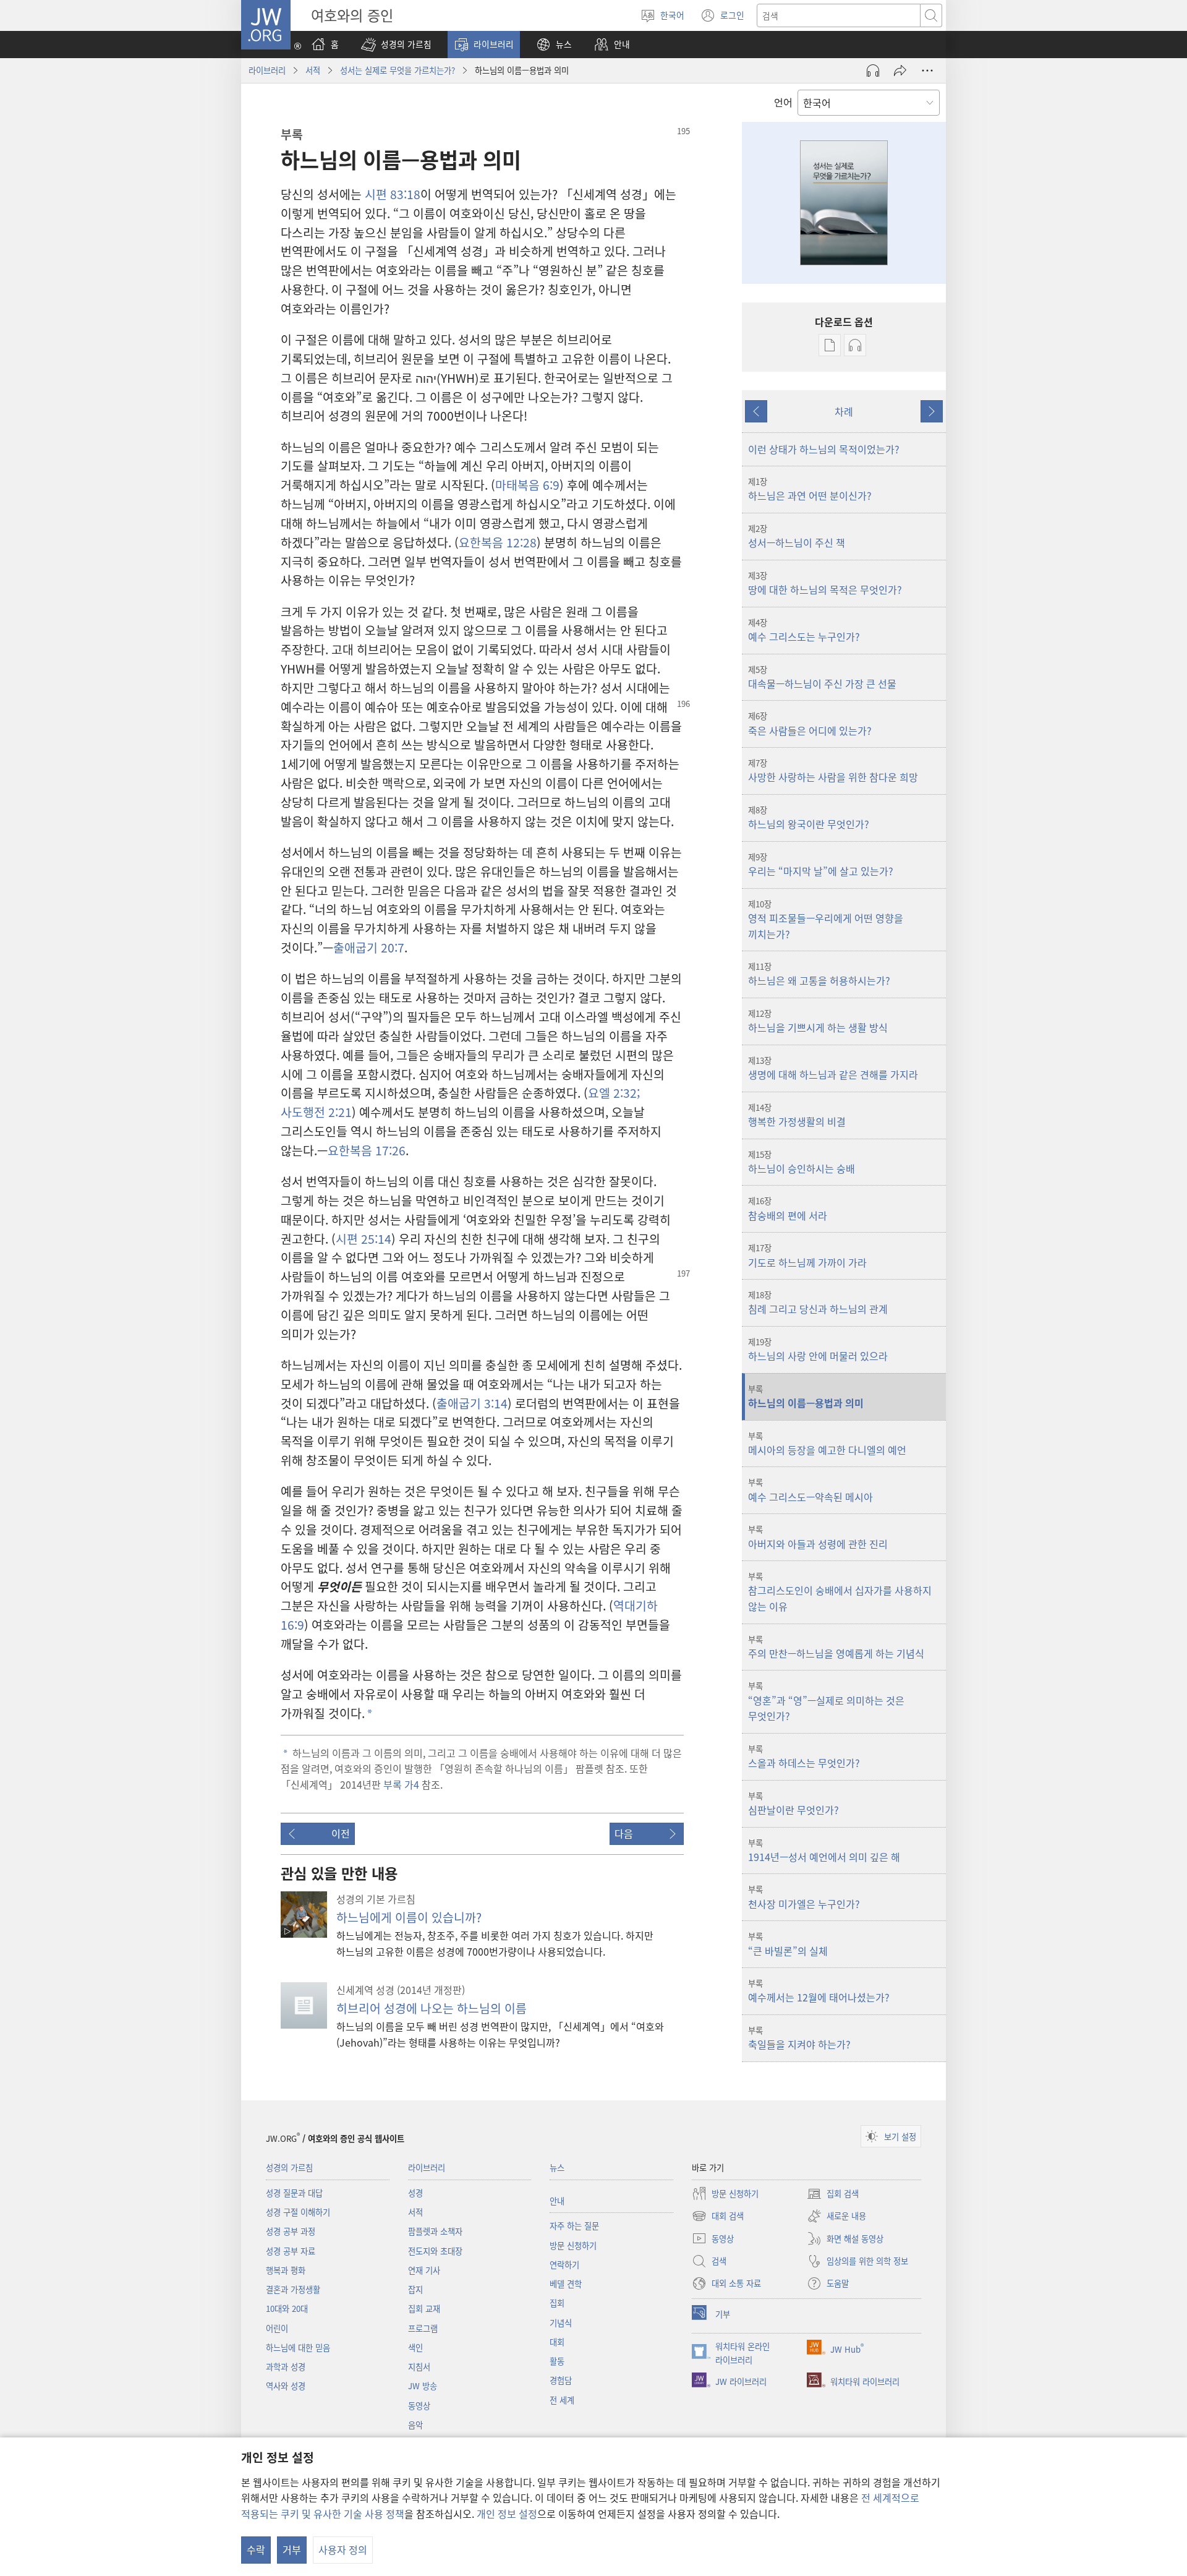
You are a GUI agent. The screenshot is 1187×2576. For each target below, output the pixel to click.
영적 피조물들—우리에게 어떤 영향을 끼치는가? (826, 920)
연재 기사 (424, 2270)
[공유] (900, 71)
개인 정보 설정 (507, 2514)
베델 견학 (566, 2284)
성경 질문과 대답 (294, 2193)
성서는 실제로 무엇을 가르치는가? (398, 70)
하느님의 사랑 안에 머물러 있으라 (818, 1350)
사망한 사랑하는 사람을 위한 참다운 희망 (833, 771)
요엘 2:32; (614, 1093)
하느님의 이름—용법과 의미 (806, 1397)
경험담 (561, 2380)
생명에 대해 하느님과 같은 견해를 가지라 (833, 1068)
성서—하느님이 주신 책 (797, 536)
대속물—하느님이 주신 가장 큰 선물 (822, 677)
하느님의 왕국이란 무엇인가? (809, 818)
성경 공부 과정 (291, 2231)
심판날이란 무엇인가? (793, 1804)
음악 (415, 2425)
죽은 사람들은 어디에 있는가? (810, 724)
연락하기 (564, 2265)
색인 (415, 2347)
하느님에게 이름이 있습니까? (409, 1917)
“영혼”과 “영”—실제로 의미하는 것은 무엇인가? (826, 1701)
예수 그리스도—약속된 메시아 (810, 1490)
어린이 (277, 2328)
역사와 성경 (286, 2386)
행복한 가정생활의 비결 (797, 1115)
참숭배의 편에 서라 (788, 1209)
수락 (256, 2549)
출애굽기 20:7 (369, 948)
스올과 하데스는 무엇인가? (804, 1757)
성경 (415, 2193)
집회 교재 (424, 2309)
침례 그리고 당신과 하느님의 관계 (818, 1303)
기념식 (561, 2323)
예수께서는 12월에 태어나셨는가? (819, 1991)
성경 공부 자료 (291, 2251)
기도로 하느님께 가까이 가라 (807, 1256)
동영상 (419, 2406)
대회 (557, 2342)
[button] (396, 45)
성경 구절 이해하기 (298, 2212)
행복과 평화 (286, 2270)
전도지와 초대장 (435, 2251)
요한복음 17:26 (367, 1150)
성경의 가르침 (289, 2167)
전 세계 (562, 2400)
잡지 (415, 2289)
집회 (557, 2303)
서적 (313, 70)
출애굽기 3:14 (472, 1403)
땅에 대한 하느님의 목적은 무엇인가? (825, 583)
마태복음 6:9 (527, 485)
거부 (292, 2549)
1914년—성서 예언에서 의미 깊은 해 (824, 1851)
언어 (783, 102)
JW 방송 (423, 2386)
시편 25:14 (364, 1239)
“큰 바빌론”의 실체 (788, 1944)
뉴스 (557, 2167)
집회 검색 (833, 2194)
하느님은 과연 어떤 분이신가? (810, 489)
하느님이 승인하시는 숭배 (802, 1162)
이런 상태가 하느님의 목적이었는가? (824, 449)
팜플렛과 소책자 (435, 2231)
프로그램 (423, 2328)
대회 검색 (718, 2217)
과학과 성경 (286, 2367)
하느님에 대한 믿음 (298, 2347)
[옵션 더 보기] (927, 71)
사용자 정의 (343, 2549)
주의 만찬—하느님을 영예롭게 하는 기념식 (836, 1647)
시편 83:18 (393, 194)
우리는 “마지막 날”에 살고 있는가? (821, 865)
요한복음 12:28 (498, 542)
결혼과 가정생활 (293, 2289)
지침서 (419, 2367)
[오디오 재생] (873, 71)
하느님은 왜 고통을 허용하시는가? (819, 974)
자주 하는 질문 (574, 2226)
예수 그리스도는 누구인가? (804, 630)
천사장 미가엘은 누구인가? (804, 1897)
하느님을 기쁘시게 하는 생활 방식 (818, 1021)
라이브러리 (267, 70)
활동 (557, 2361)
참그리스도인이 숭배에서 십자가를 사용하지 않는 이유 (840, 1592)
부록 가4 (401, 1784)
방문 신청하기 (573, 2245)
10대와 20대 (287, 2309)
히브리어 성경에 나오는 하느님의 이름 (432, 2008)
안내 (557, 2201)
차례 (844, 411)
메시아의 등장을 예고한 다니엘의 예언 (827, 1444)
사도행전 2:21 (316, 1112)
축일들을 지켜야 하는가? (799, 2038)
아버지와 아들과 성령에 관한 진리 (818, 1537)
